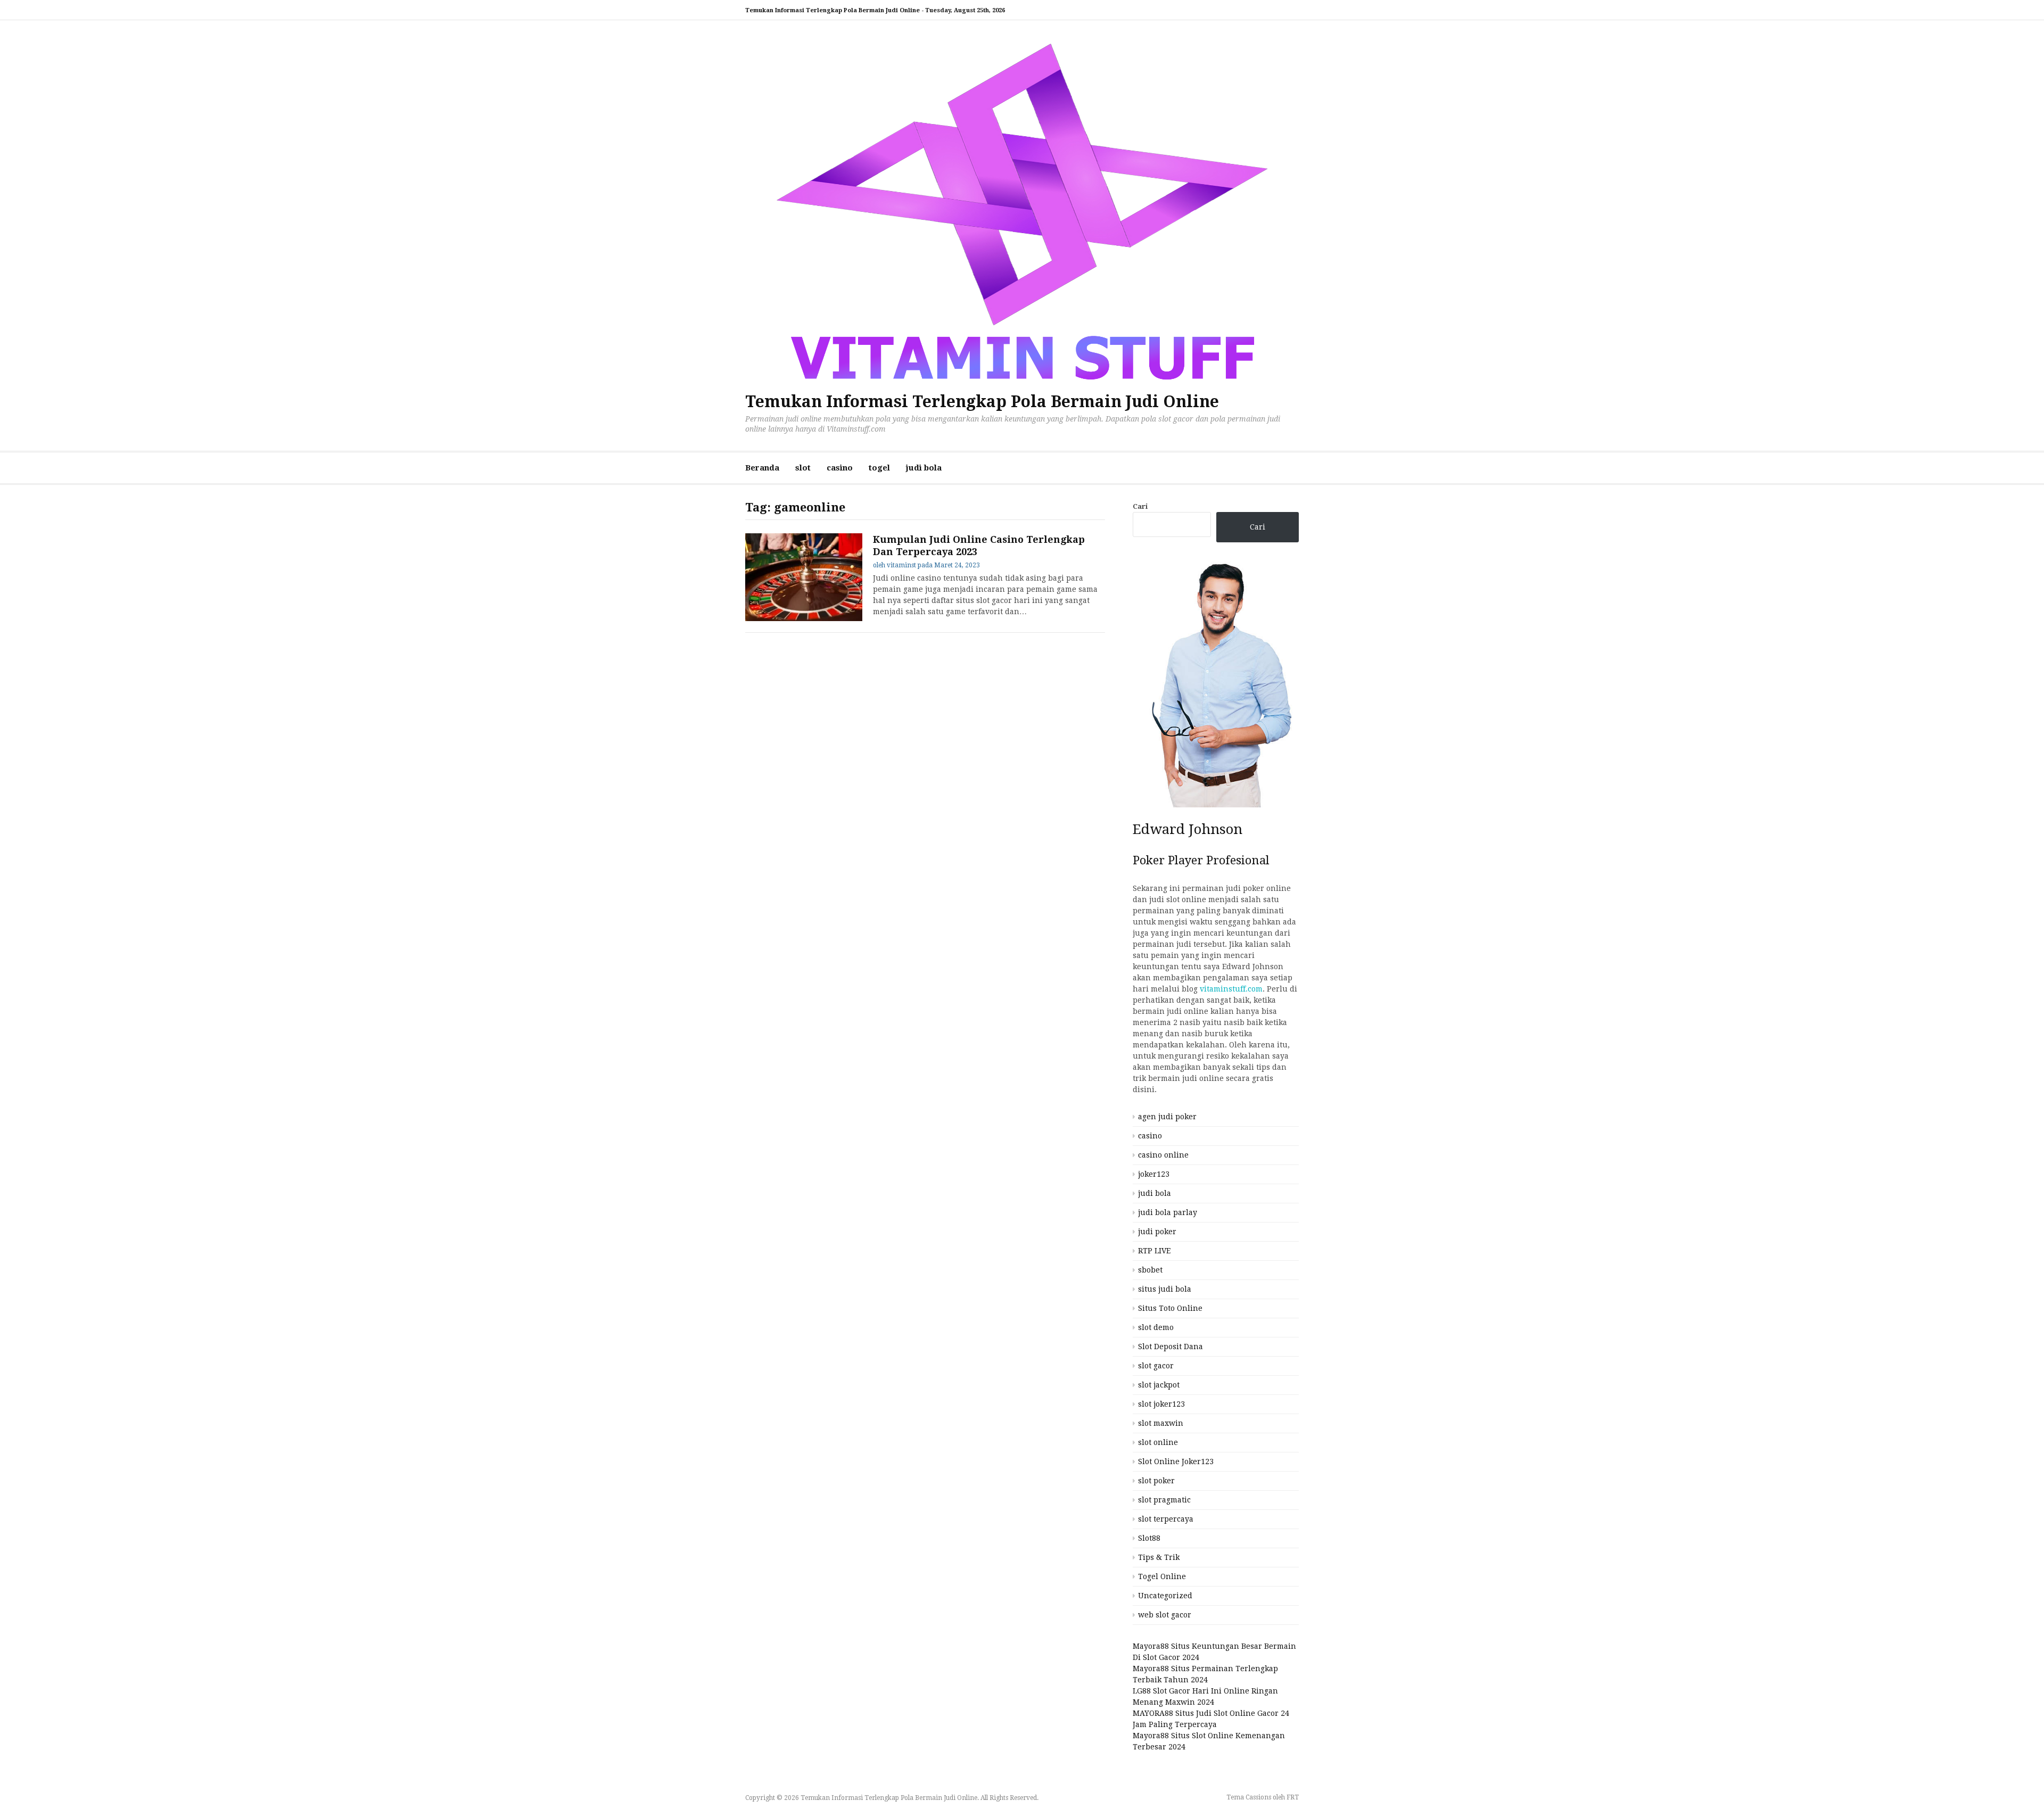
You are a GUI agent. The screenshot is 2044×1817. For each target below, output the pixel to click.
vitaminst (901, 565)
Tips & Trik (1159, 1557)
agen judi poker (1167, 1117)
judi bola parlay (1168, 1212)
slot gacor (1156, 1366)
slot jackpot (1159, 1385)
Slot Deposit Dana (1171, 1347)
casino (840, 468)
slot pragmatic (1164, 1500)
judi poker (1157, 1232)
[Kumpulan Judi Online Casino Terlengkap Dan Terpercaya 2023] (804, 577)
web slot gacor (1165, 1615)
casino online (1163, 1155)
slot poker (1156, 1481)
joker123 (1154, 1174)
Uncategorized (1165, 1596)
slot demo (1156, 1327)
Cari (1140, 506)
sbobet (1150, 1270)
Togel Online (1162, 1576)
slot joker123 (1161, 1404)
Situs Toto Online (1170, 1308)
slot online (1158, 1442)
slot (803, 468)
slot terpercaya (1166, 1519)
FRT (1293, 1797)
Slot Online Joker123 (1176, 1461)
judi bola (924, 468)
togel (879, 468)
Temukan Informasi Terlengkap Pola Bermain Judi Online (982, 402)
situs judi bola (1165, 1289)
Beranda (762, 468)
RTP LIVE (1154, 1251)
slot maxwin (1161, 1423)
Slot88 (1149, 1538)
